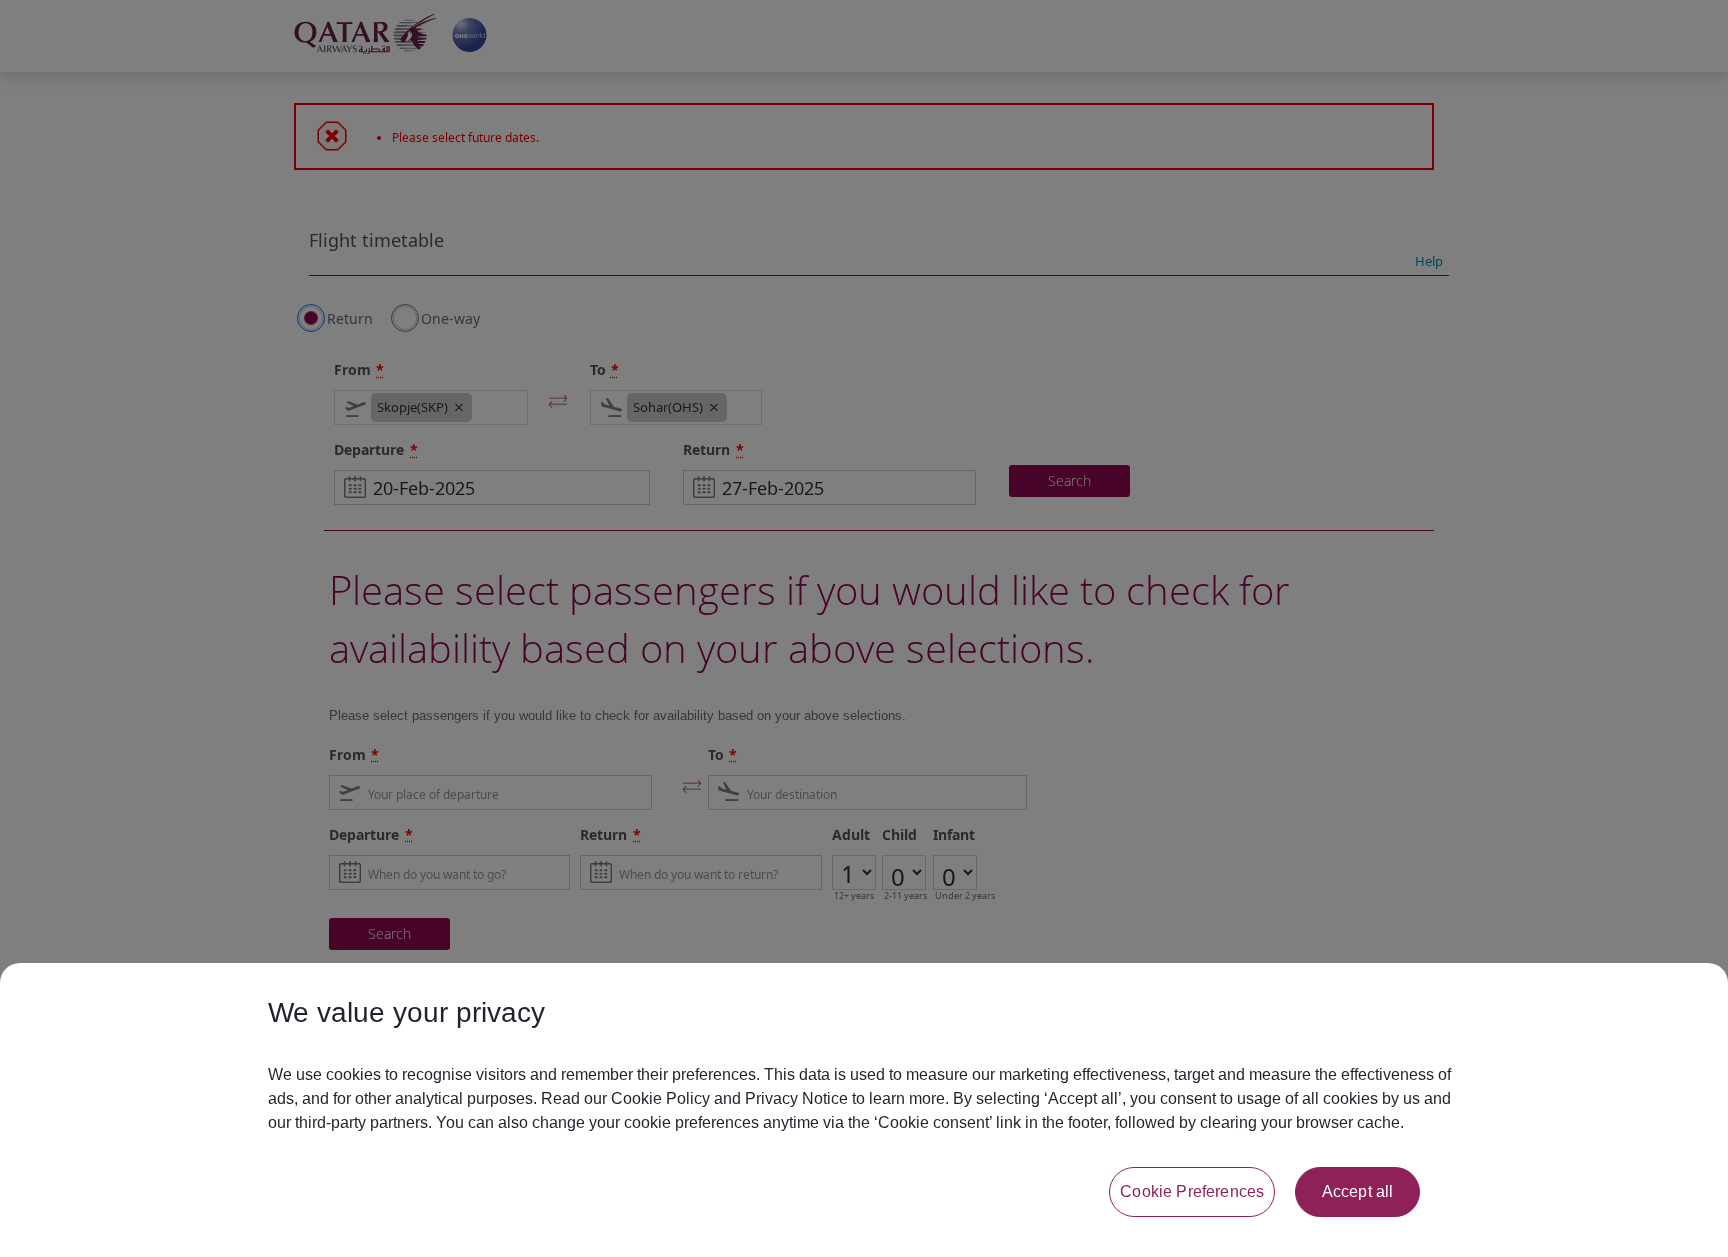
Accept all (1358, 1191)
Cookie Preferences (1192, 1191)
